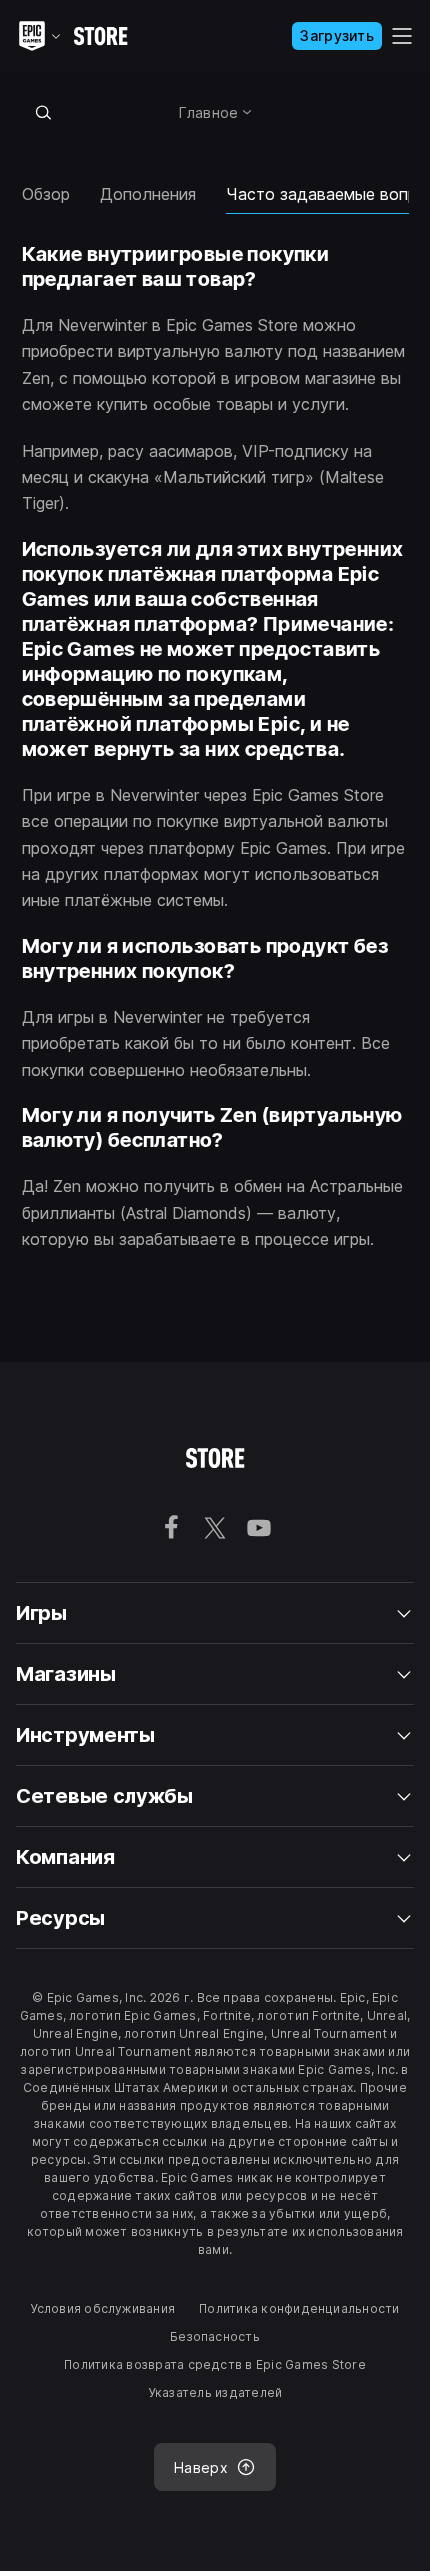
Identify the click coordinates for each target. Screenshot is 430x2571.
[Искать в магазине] (44, 112)
